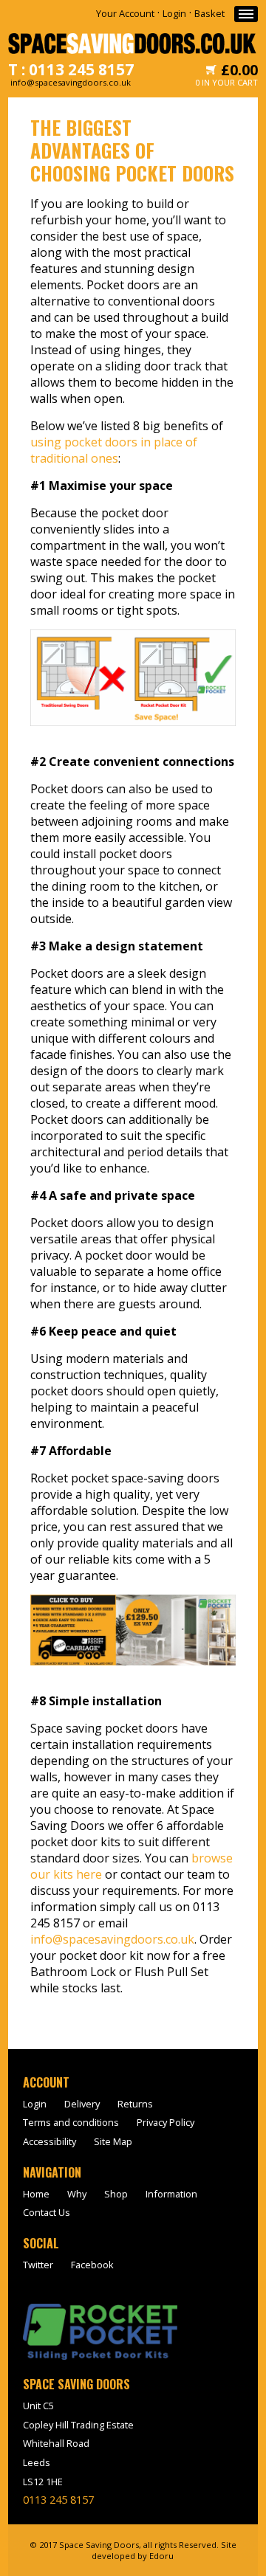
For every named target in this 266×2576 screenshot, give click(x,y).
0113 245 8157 (58, 2500)
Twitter (38, 2265)
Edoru (161, 2556)
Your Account (125, 13)
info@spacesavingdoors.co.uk (112, 1939)
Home (36, 2194)
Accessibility (50, 2141)
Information (171, 2194)
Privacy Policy (166, 2122)
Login (174, 13)
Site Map (113, 2141)
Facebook (92, 2265)
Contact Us (47, 2212)
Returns (135, 2104)
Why (77, 2194)
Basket (209, 13)
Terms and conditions (71, 2122)
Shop (116, 2194)
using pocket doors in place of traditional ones (114, 450)
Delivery (82, 2104)
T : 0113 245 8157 (71, 69)
